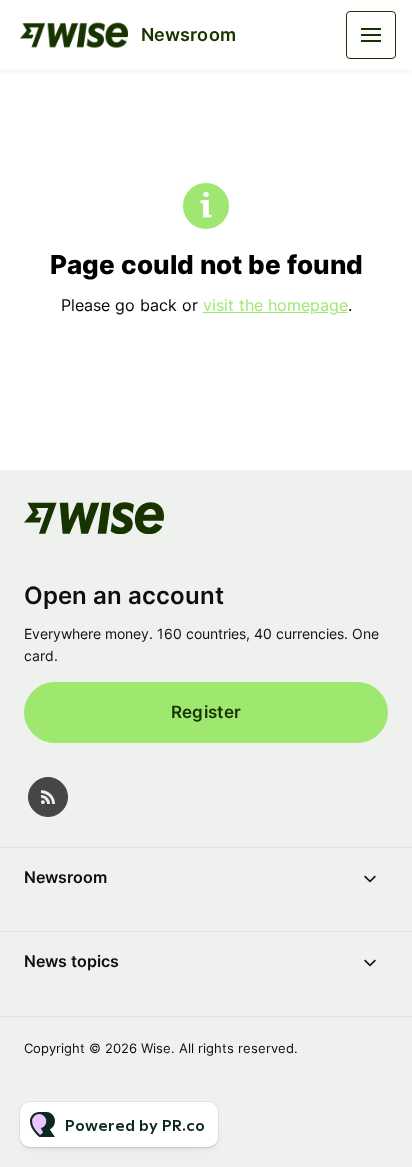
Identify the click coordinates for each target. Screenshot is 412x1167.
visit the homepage (275, 305)
